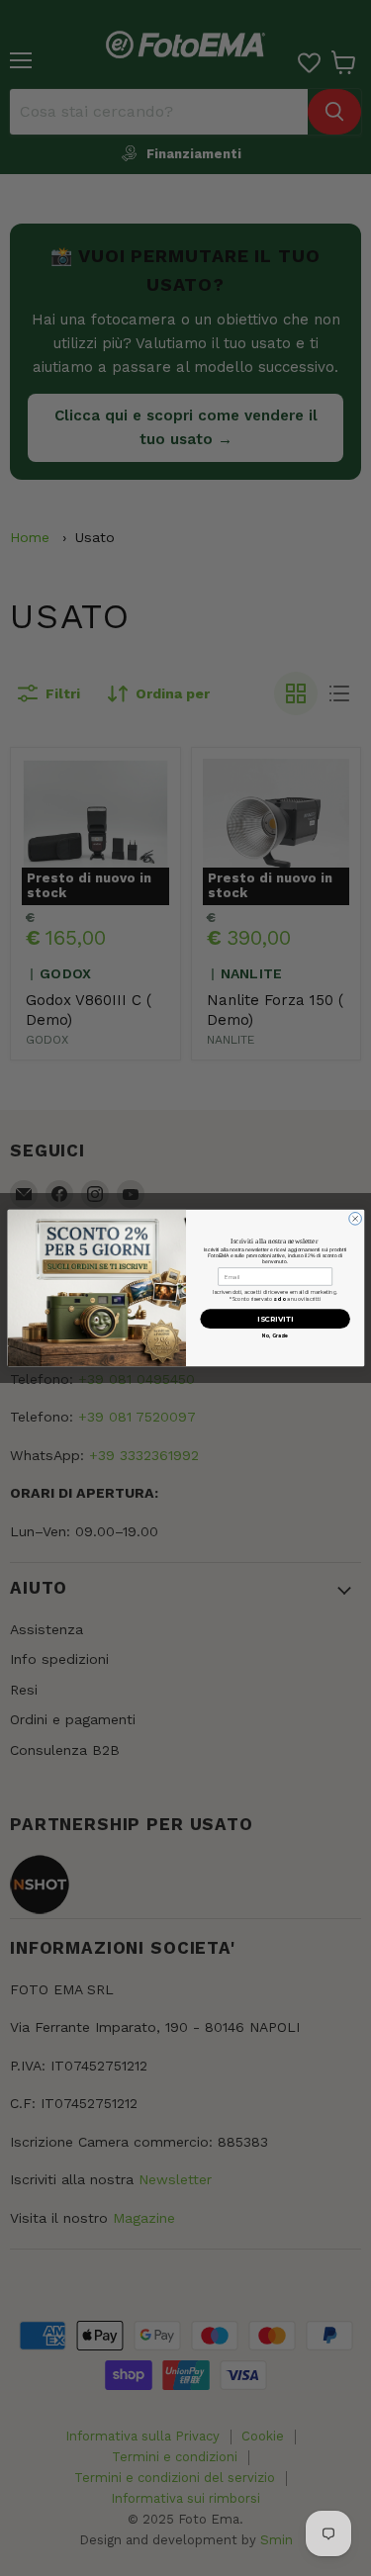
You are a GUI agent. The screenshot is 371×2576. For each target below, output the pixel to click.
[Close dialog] (355, 1219)
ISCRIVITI (275, 1319)
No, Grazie (275, 1335)
